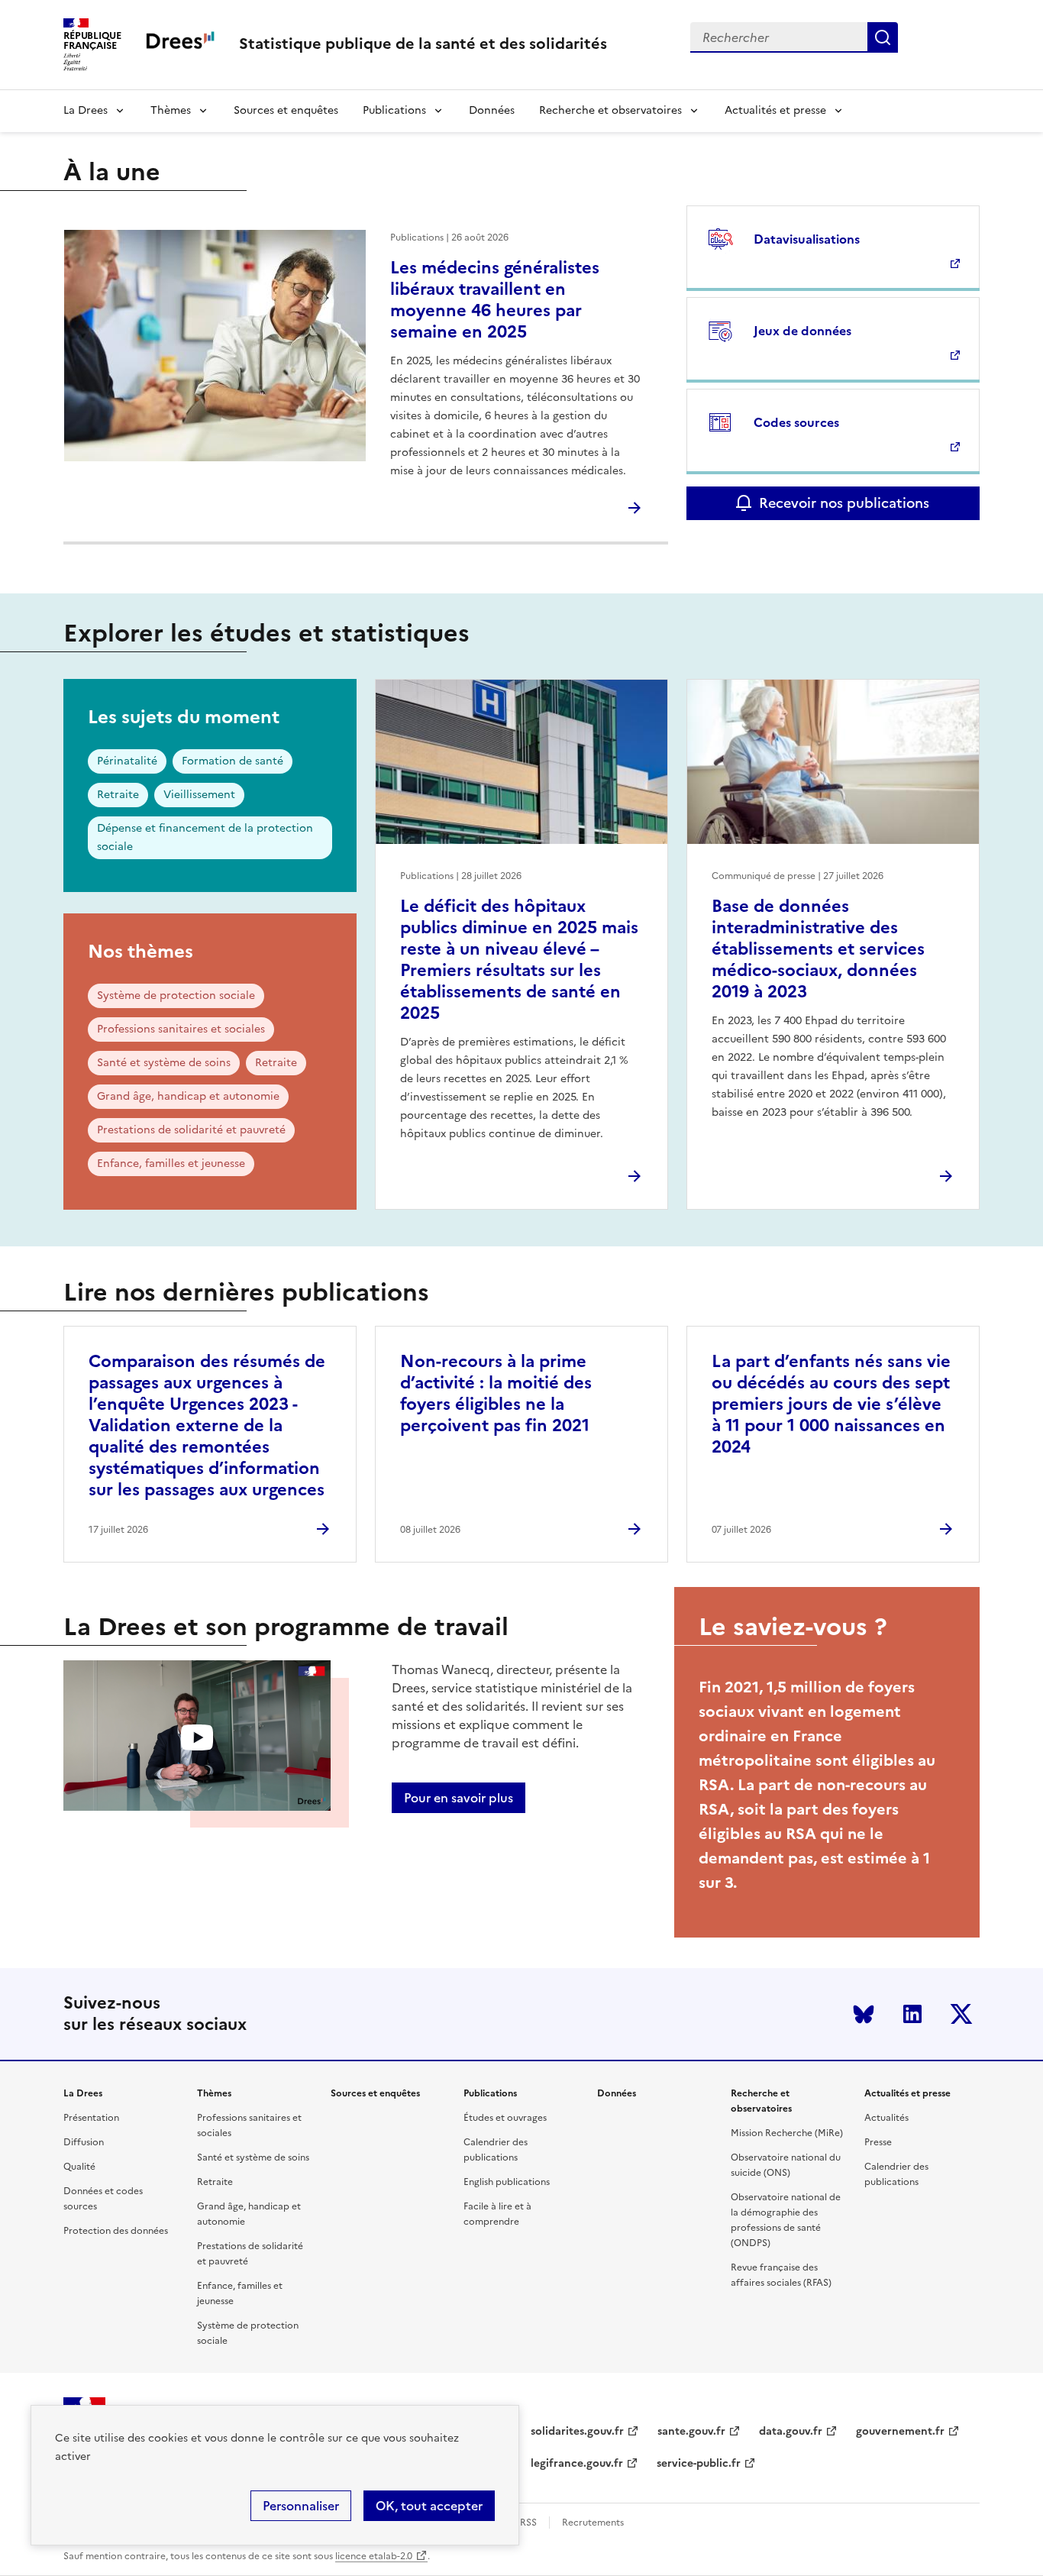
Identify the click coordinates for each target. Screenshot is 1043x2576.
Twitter (961, 2014)
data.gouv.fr (791, 2431)
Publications (394, 110)
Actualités (886, 2118)
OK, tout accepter (429, 2506)
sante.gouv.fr (691, 2431)
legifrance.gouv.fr (577, 2463)
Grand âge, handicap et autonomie (188, 1096)
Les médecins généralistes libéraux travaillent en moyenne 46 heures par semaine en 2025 (495, 300)
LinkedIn (912, 2014)
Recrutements (593, 2523)
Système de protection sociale (176, 995)
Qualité (79, 2167)
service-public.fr (699, 2463)
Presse (878, 2142)
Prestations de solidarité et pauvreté (191, 1130)
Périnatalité (127, 761)
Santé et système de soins (164, 1063)
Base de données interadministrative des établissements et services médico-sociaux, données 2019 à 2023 (818, 949)
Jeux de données (802, 331)
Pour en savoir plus (459, 1798)
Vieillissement (199, 795)
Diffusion (84, 2142)
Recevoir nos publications (844, 503)
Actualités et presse (775, 110)
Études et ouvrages (505, 2118)
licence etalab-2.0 (374, 2556)
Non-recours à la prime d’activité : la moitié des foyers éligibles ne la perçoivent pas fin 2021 (496, 1393)
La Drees (86, 110)
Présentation (91, 2118)
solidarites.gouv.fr (577, 2431)
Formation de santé (232, 761)
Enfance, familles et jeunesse (171, 1164)
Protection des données (116, 2231)
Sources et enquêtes (286, 110)
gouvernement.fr (900, 2431)
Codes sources (796, 422)
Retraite (118, 795)
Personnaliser (301, 2506)
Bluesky (864, 2014)
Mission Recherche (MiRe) (787, 2133)
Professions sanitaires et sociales (181, 1029)
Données (492, 110)
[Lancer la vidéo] (197, 1738)
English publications (507, 2182)
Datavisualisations (807, 239)
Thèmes (171, 110)
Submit (883, 37)
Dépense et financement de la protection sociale (205, 837)
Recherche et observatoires (610, 110)
